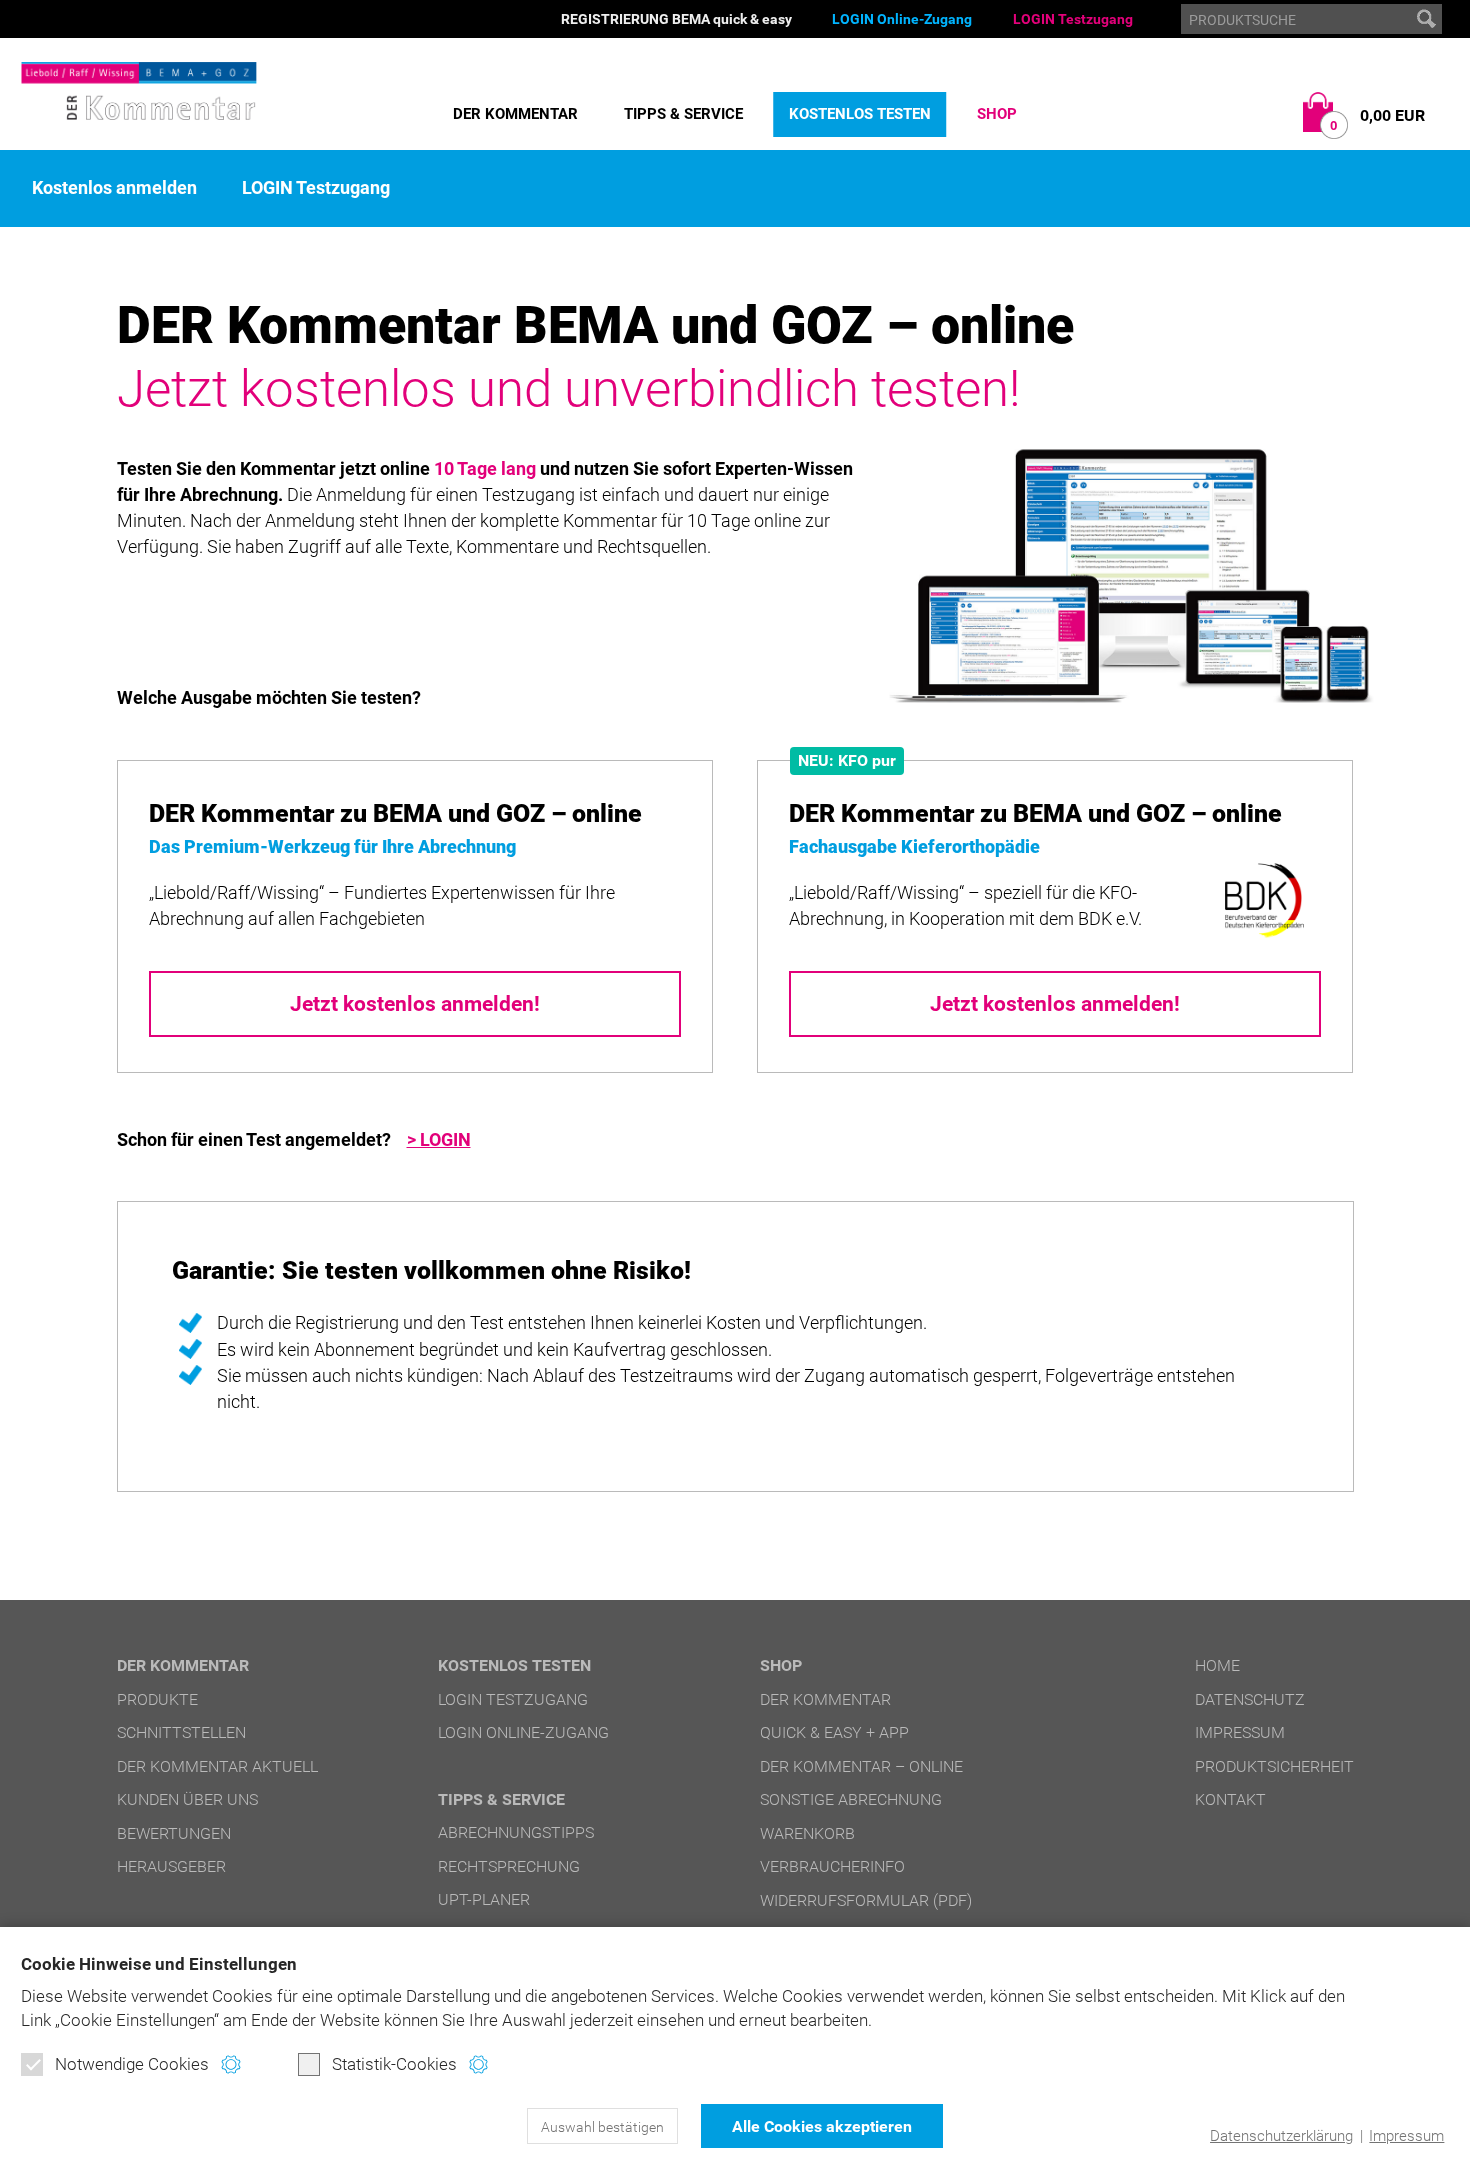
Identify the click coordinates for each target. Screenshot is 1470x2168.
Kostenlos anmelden (114, 188)
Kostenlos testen (860, 114)
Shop (997, 114)
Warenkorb (807, 1833)
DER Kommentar (515, 114)
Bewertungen (174, 1833)
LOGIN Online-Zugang (902, 19)
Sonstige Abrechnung (851, 1799)
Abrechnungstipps (516, 1832)
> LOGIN (439, 1139)
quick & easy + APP (834, 1732)
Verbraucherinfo (832, 1866)
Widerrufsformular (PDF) (866, 1900)
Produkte (157, 1699)
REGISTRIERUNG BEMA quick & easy (676, 19)
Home (1217, 1665)
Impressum (1406, 2136)
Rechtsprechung (509, 1866)
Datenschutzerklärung (1281, 2136)
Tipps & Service (683, 114)
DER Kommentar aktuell (217, 1766)
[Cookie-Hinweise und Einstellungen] (230, 2064)
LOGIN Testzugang (1073, 19)
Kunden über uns (187, 1799)
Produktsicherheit (1274, 1766)
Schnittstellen (181, 1732)
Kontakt (1230, 1799)
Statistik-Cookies (394, 2064)
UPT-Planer (484, 1899)
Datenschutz (1250, 1699)
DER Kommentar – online (861, 1766)
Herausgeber (171, 1866)
